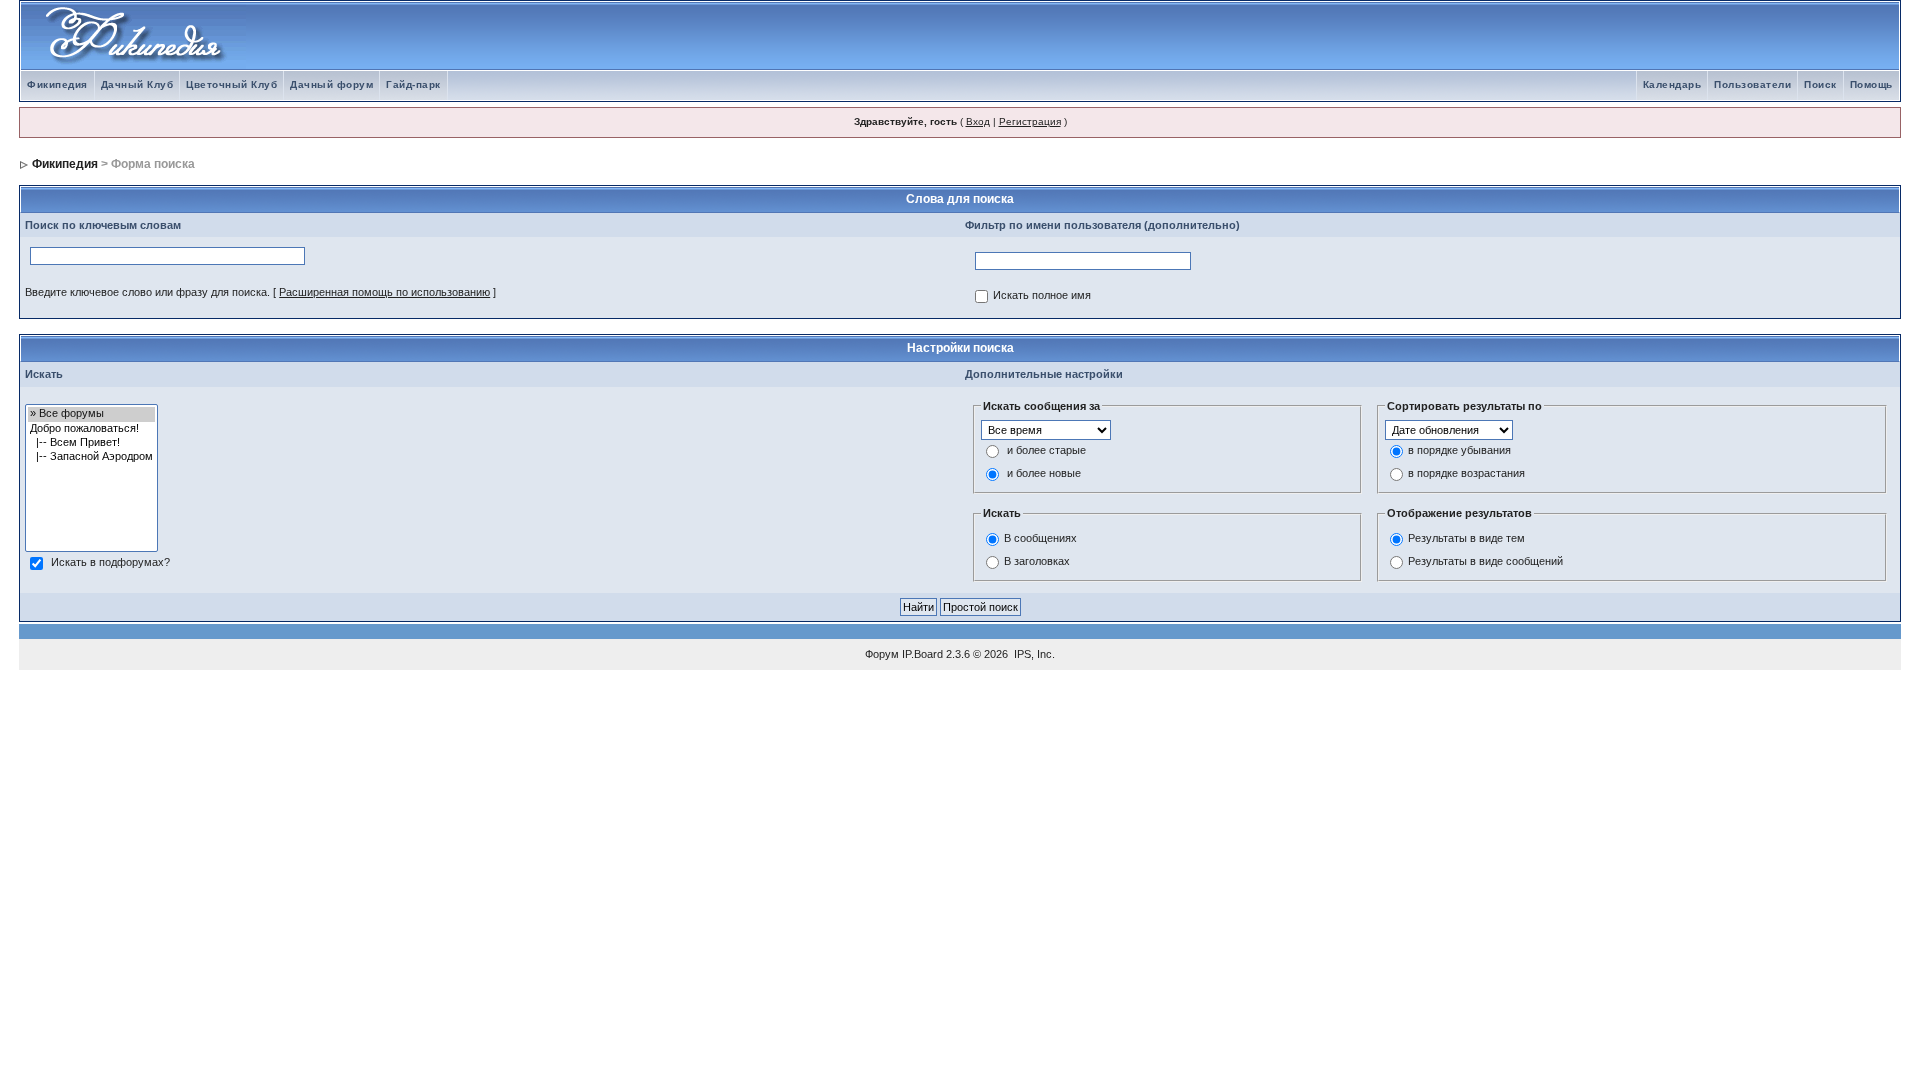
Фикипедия (57, 84)
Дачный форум (331, 84)
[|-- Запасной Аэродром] (91, 457)
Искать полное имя (1042, 296)
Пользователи (1752, 84)
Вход (978, 121)
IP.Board (922, 654)
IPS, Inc (1033, 654)
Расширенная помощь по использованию (384, 292)
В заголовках (1037, 561)
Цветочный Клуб (231, 84)
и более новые (1044, 474)
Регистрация (1030, 121)
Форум (882, 654)
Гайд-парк (413, 84)
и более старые (1046, 451)
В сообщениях (1040, 538)
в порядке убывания (1459, 451)
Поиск (1820, 84)
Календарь (1672, 84)
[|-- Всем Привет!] (91, 443)
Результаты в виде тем (1466, 538)
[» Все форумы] (91, 414)
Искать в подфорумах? (110, 563)
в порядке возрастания (1466, 474)
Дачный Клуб (137, 84)
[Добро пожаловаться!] (91, 429)
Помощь (1871, 84)
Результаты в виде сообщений (1485, 561)
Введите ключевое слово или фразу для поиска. (147, 292)
